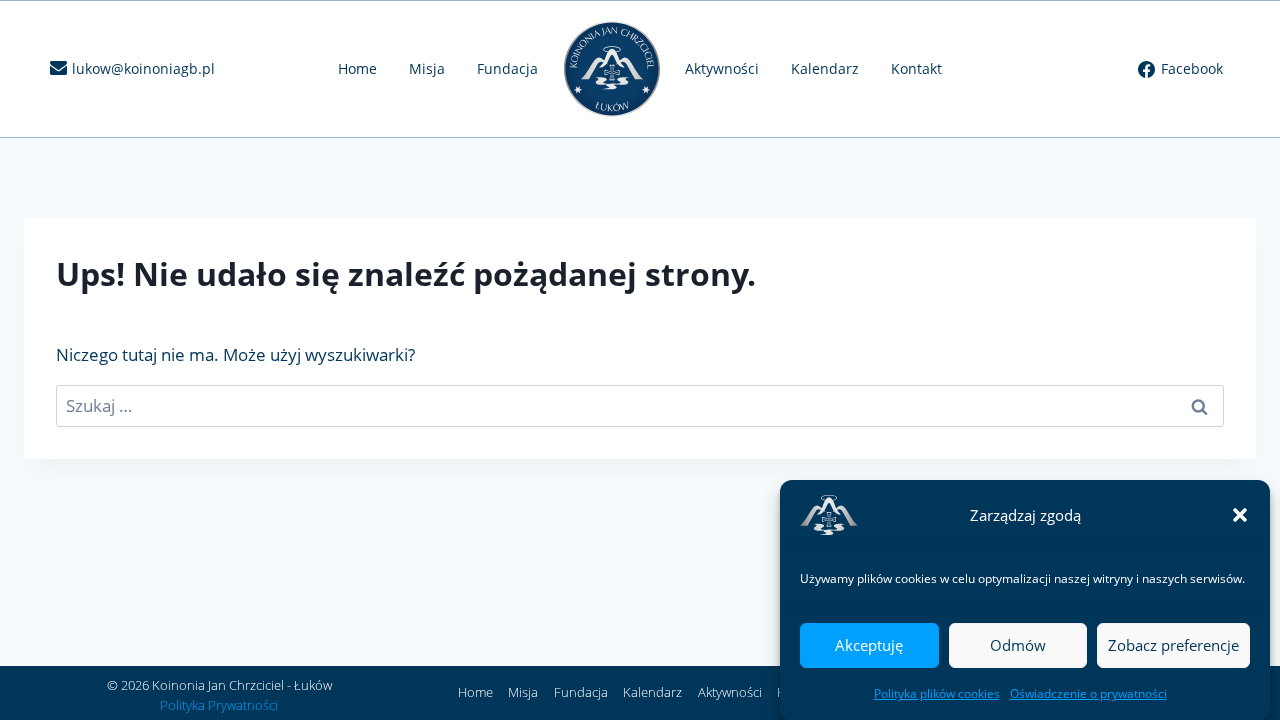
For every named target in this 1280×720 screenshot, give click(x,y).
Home (357, 68)
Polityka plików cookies (937, 693)
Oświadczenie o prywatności (1088, 693)
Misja (427, 68)
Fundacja (507, 68)
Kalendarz (825, 68)
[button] (1240, 515)
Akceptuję (869, 645)
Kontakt (916, 68)
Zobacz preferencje (1173, 645)
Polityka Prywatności (219, 705)
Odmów (1018, 645)
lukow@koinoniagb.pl (143, 68)
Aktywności (722, 68)
